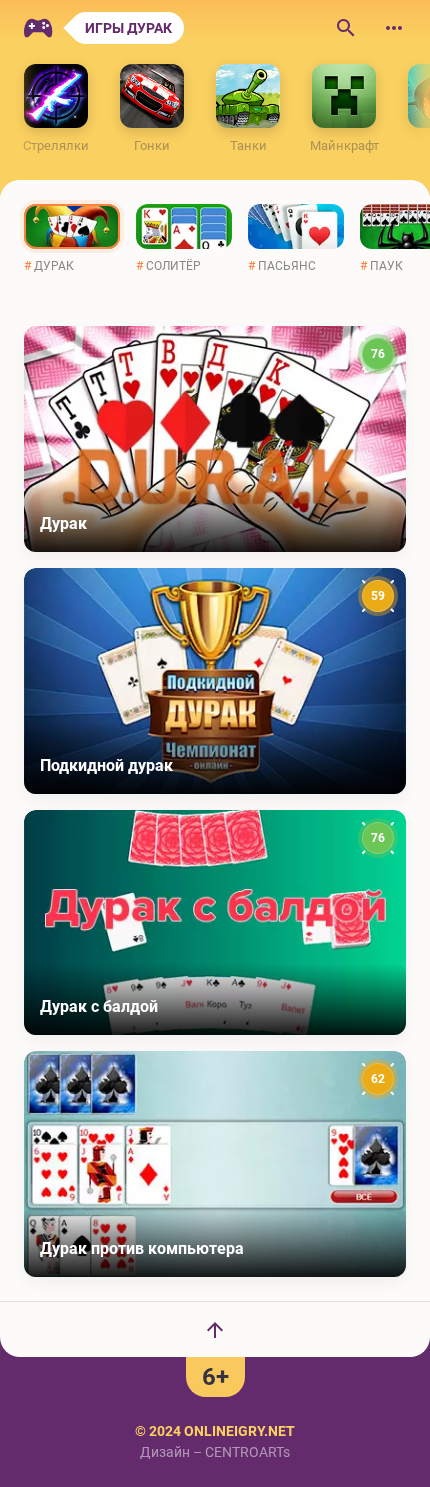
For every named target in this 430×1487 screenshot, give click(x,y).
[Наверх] (215, 1329)
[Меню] (394, 28)
